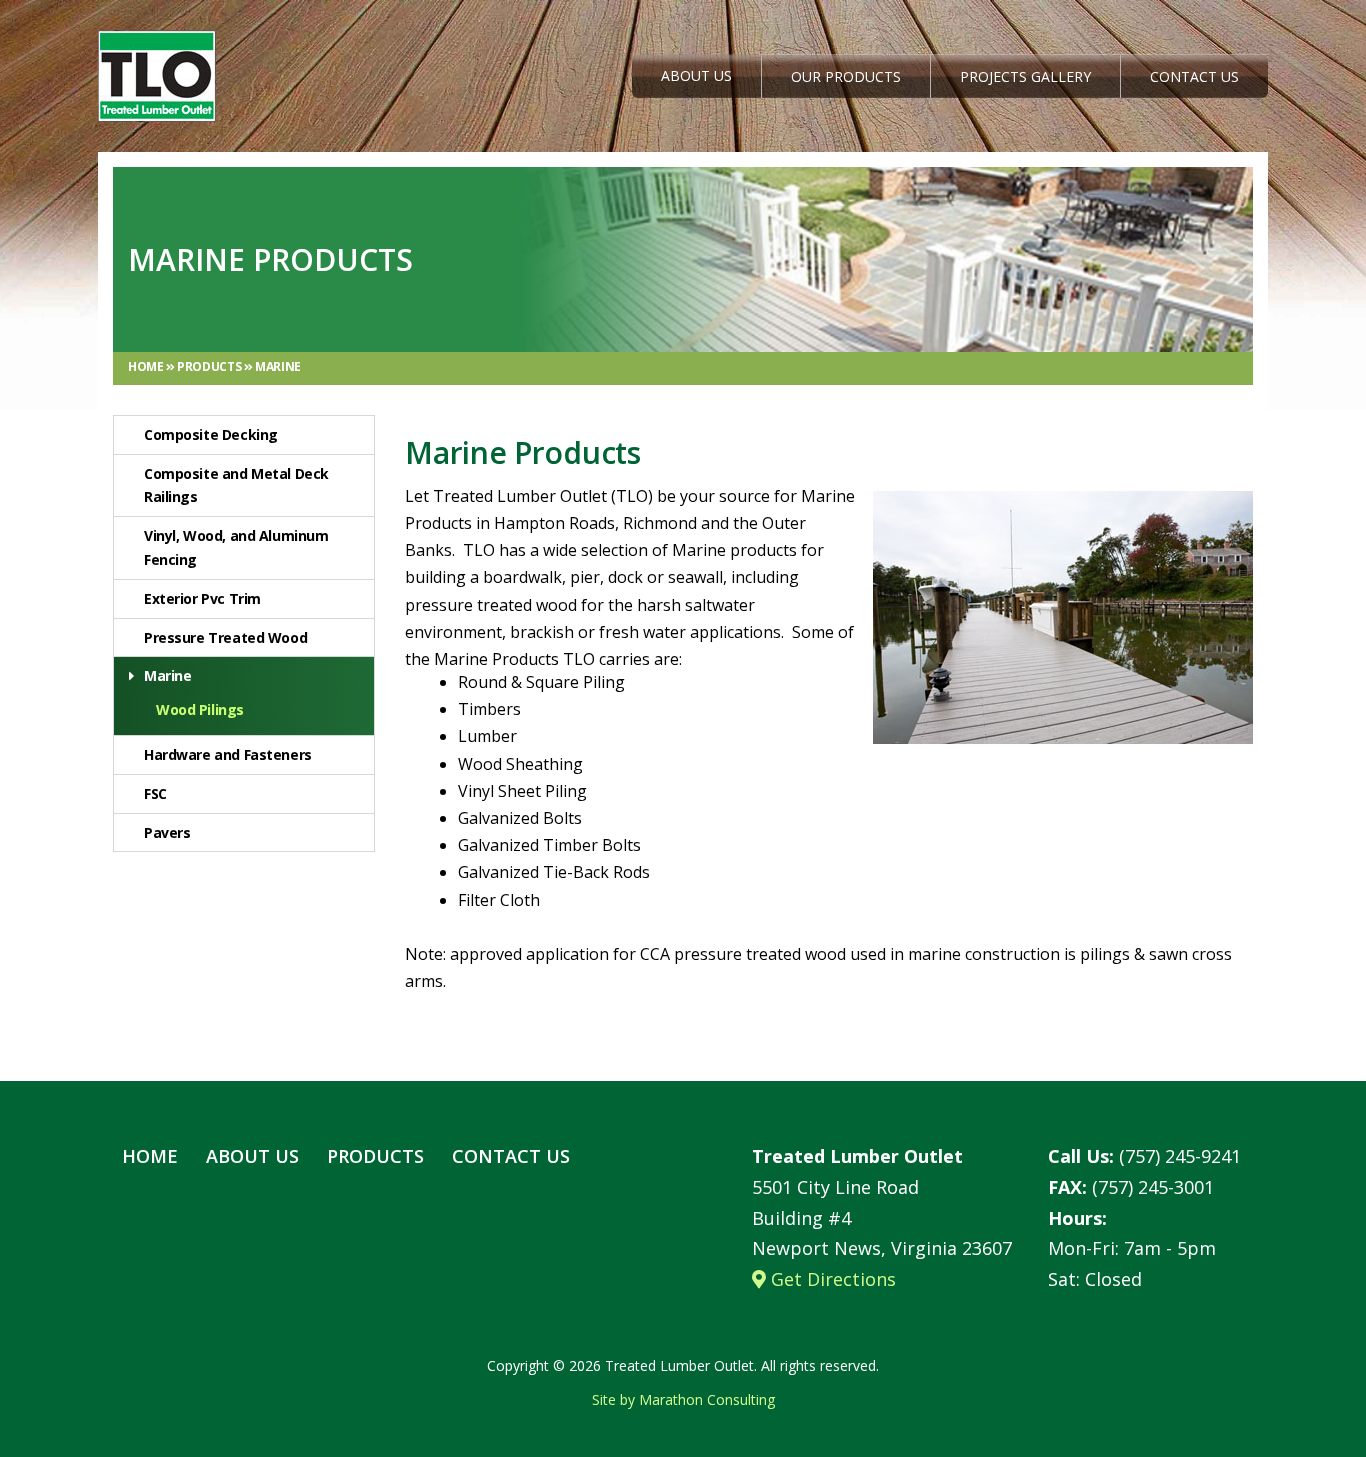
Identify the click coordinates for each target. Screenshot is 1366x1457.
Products (210, 366)
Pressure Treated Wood (225, 637)
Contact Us (1194, 76)
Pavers (167, 832)
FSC (155, 793)
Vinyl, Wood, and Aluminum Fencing (236, 547)
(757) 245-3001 (1131, 1187)
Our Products (846, 76)
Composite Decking (211, 434)
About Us (696, 75)
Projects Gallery (1025, 76)
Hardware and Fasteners (228, 754)
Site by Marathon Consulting (683, 1399)
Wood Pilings (200, 709)
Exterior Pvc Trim (202, 598)
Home (147, 366)
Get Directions (831, 1279)
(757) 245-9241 (1144, 1156)
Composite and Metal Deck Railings (236, 485)
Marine (278, 366)
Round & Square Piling (541, 682)
